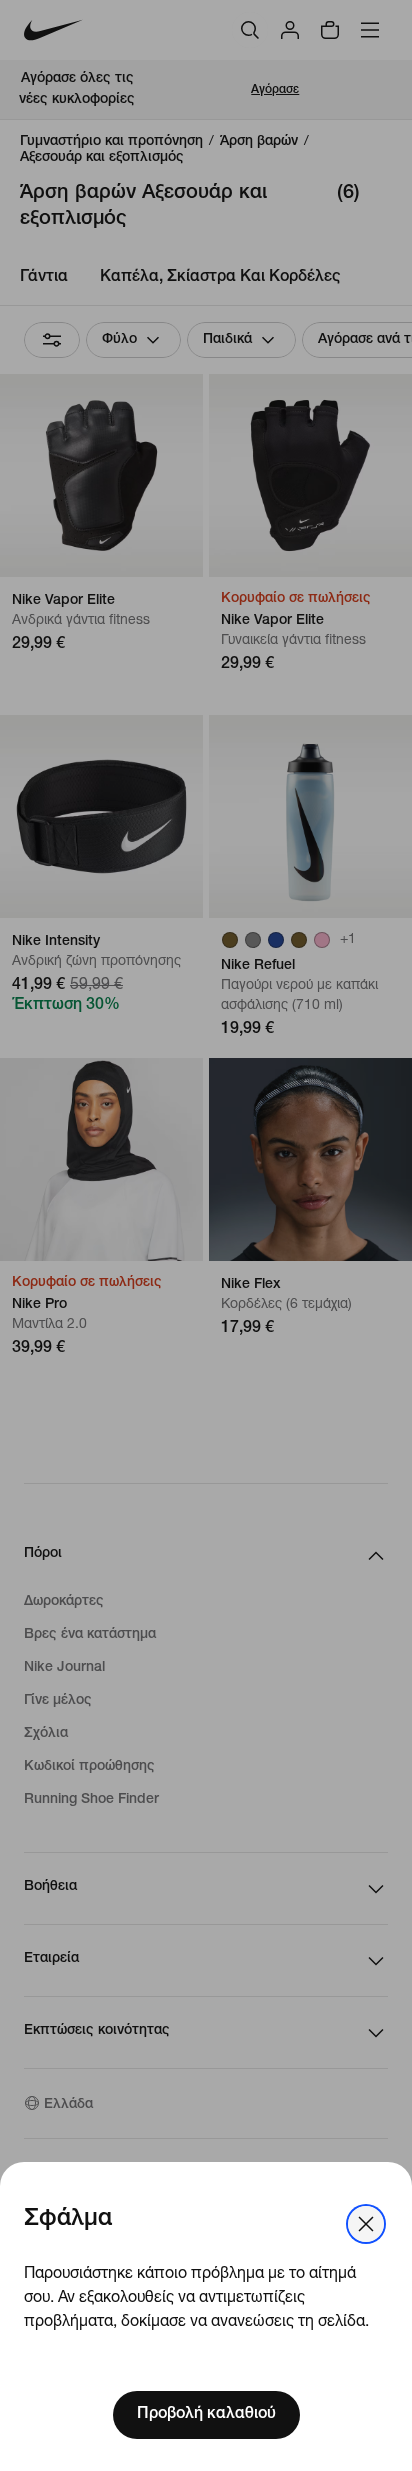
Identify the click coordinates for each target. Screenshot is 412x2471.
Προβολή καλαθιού (206, 2415)
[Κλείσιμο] (366, 2224)
